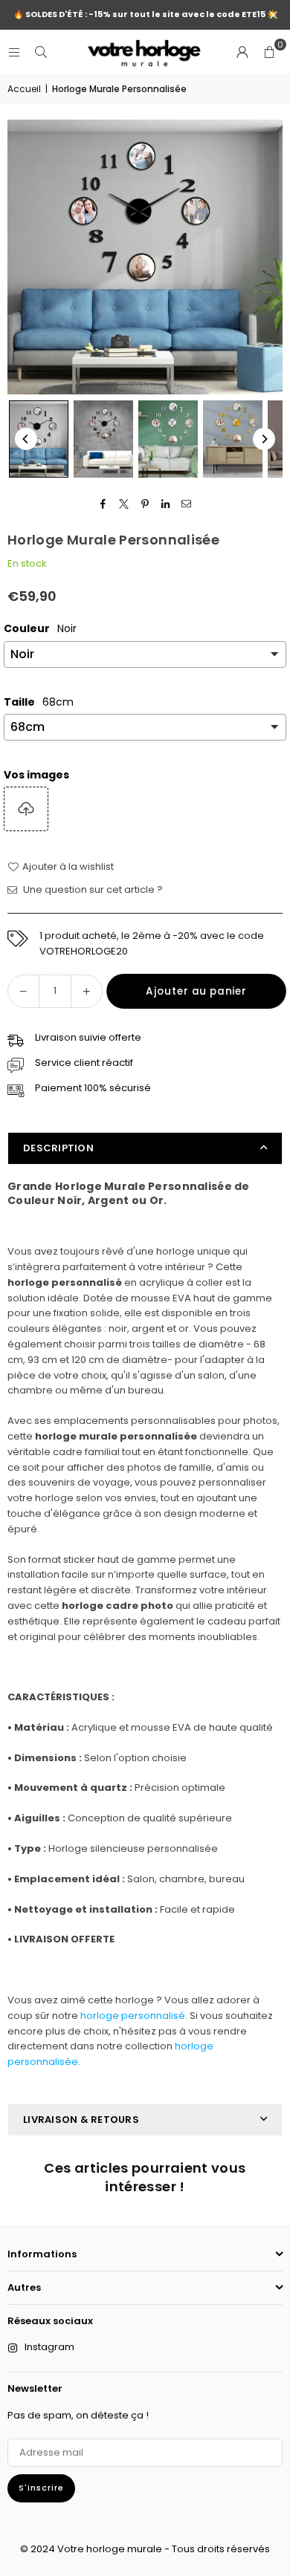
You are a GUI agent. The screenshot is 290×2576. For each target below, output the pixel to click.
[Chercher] (41, 52)
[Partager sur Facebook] (104, 504)
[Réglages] (242, 52)
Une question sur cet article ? (92, 889)
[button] (269, 52)
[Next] (264, 439)
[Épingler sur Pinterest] (145, 504)
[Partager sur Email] (187, 504)
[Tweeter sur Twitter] (125, 504)
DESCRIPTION (58, 1148)
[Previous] (26, 439)
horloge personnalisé (133, 2016)
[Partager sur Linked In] (166, 504)
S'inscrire (41, 2488)
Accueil (24, 89)
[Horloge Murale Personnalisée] (39, 439)
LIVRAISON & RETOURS (81, 2120)
